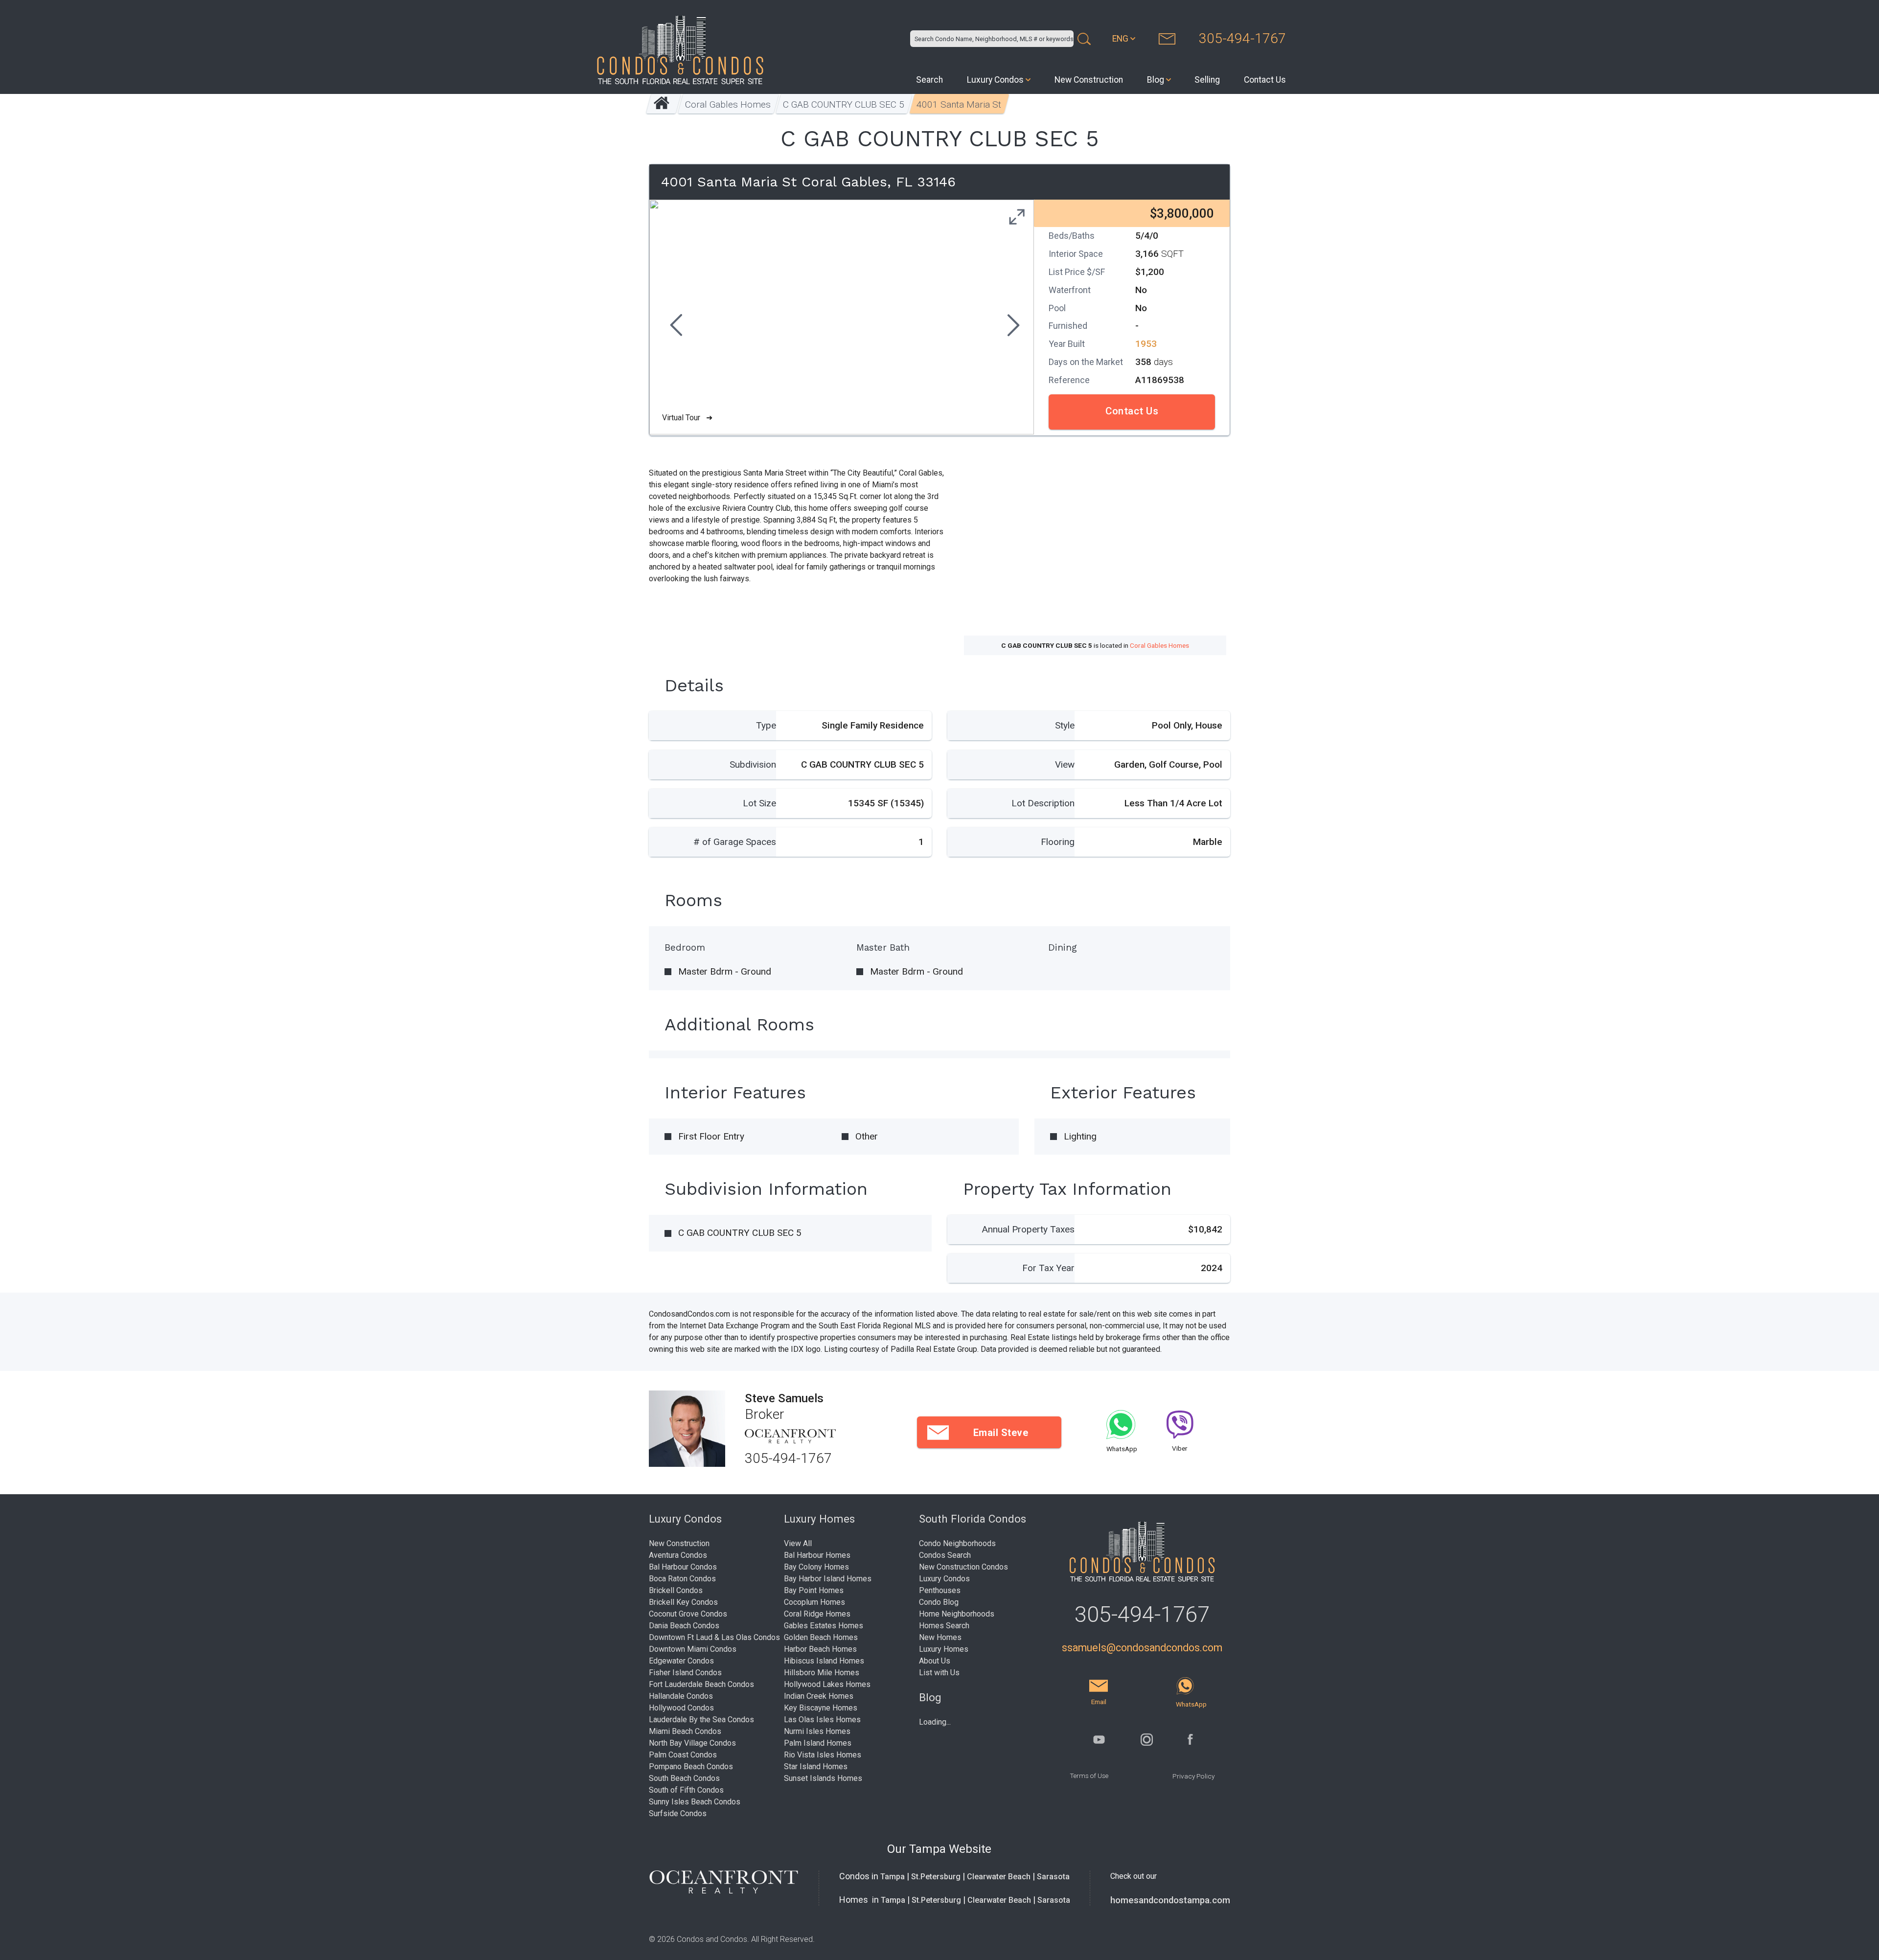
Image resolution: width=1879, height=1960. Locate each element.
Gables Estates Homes (824, 1626)
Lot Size (759, 803)
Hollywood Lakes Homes (827, 1684)
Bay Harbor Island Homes (828, 1579)
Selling (1207, 80)
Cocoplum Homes (814, 1602)
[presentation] (675, 326)
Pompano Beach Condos (691, 1766)
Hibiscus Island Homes (824, 1661)
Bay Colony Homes (816, 1567)
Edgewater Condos (681, 1661)
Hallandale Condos (681, 1696)
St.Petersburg (936, 1877)
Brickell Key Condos (683, 1602)
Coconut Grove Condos (688, 1614)
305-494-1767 (1242, 38)
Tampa (893, 1877)
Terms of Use (1089, 1776)
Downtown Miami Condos (693, 1649)
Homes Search (944, 1626)
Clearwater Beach (999, 1877)
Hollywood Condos (681, 1708)
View (1065, 764)
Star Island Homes (816, 1766)
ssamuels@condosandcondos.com (1142, 1648)
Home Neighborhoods (957, 1614)
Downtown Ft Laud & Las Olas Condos (714, 1637)
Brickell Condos (676, 1590)
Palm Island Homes (818, 1743)
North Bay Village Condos (692, 1743)
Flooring (1058, 842)
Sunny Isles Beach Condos (695, 1802)
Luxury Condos (995, 80)
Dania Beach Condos (684, 1626)
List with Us (939, 1673)
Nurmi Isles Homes (817, 1731)
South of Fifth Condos (686, 1790)
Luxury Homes (944, 1649)
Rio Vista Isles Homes (823, 1755)
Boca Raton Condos (682, 1579)
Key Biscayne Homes (821, 1708)
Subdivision (753, 764)
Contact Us (1265, 80)
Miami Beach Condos (685, 1731)
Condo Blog (939, 1602)
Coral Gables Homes (728, 104)
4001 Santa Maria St (959, 104)
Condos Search (945, 1555)
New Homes (940, 1637)
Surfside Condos (678, 1813)
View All (798, 1543)
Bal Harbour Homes (817, 1555)
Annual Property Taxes (1028, 1229)
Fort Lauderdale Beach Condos (701, 1684)
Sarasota (1053, 1877)
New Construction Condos (963, 1567)
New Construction (1089, 80)
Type (766, 725)
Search (929, 80)
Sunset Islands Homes (823, 1778)
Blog (1156, 80)
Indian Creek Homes (819, 1696)
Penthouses (940, 1590)
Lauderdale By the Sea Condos (701, 1720)
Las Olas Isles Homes (822, 1720)
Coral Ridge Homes (817, 1614)
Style (1065, 725)
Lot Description (1043, 803)
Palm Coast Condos (683, 1755)
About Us (935, 1661)
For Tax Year (1048, 1268)
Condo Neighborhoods (957, 1543)
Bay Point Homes (814, 1590)
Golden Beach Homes (821, 1637)
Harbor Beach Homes (820, 1649)
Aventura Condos (678, 1555)
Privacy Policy (1193, 1776)
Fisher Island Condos (685, 1673)
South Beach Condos (684, 1778)
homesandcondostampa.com (1170, 1900)
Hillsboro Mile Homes (822, 1673)
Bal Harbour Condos (683, 1567)
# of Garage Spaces (735, 842)
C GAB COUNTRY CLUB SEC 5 (844, 104)
